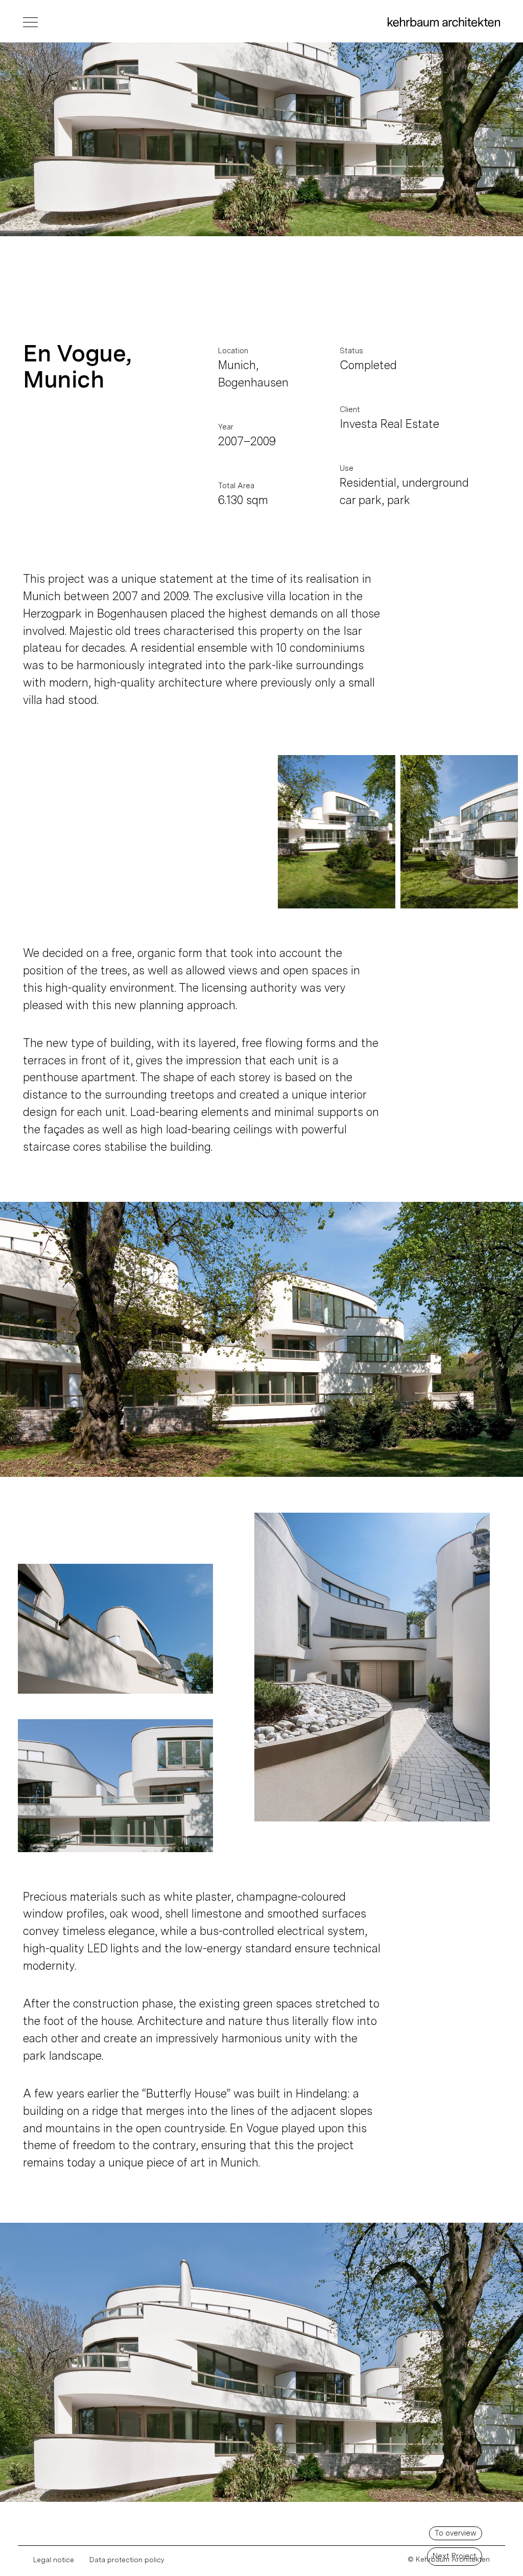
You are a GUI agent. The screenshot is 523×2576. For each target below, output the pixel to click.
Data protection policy (127, 2560)
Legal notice (54, 2560)
